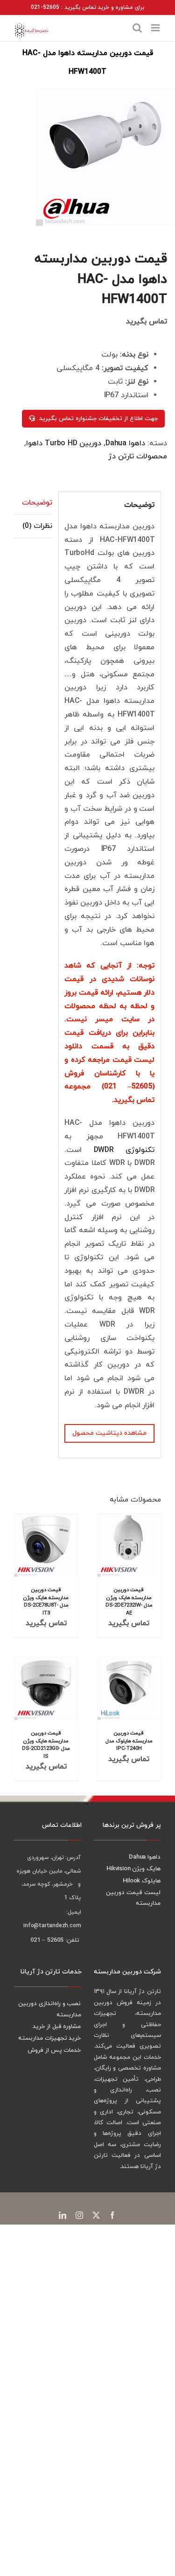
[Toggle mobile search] (137, 28)
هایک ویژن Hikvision (133, 1869)
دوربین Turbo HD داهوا (64, 443)
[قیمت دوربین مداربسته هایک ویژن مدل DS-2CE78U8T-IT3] (46, 1545)
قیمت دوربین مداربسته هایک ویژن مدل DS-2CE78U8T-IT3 (46, 1601)
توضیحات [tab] (37, 503)
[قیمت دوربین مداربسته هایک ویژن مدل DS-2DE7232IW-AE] (129, 1545)
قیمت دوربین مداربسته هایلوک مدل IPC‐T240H (129, 1741)
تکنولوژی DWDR (124, 1150)
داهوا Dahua (125, 443)
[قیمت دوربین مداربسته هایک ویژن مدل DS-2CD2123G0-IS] (46, 1689)
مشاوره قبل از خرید (57, 2027)
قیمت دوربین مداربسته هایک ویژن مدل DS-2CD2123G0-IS (46, 1744)
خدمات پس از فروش (54, 2050)
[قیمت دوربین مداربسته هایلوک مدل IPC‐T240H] (129, 1689)
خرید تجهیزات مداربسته (50, 2038)
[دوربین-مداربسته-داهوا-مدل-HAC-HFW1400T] (101, 157)
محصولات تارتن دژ (138, 456)
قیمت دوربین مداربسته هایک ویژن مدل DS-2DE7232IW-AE (129, 1601)
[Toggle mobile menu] (156, 28)
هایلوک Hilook (142, 1881)
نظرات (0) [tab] (37, 526)
